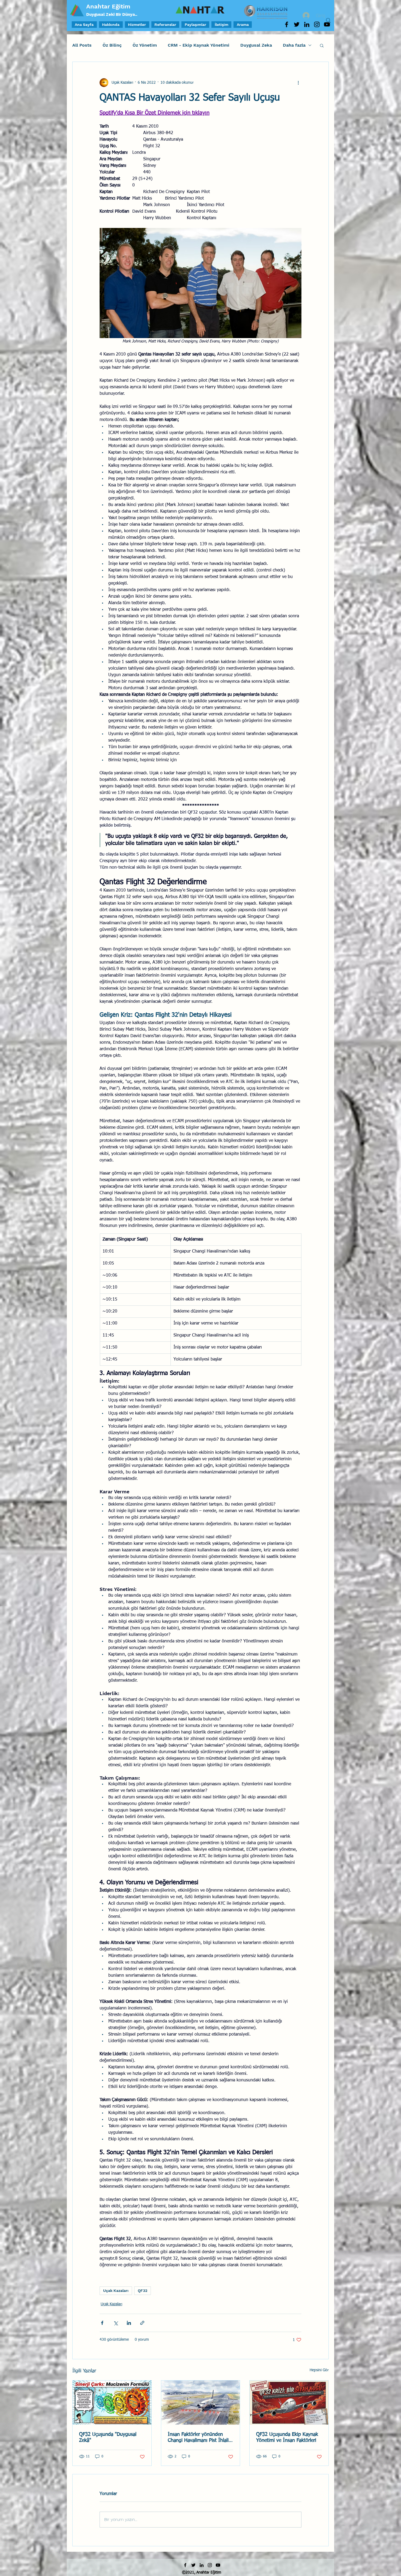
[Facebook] (287, 24)
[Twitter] (297, 24)
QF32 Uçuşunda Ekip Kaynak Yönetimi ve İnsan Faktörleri (287, 2437)
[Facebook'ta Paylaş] (102, 2323)
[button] (322, 45)
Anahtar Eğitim (108, 6)
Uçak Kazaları (116, 2291)
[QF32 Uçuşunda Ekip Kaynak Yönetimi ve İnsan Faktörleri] (289, 2403)
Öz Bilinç (112, 45)
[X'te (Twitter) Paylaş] (116, 2323)
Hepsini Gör (319, 2370)
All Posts (82, 45)
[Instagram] (317, 24)
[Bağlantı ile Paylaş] (142, 2323)
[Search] (328, 20)
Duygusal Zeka (256, 45)
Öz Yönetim (145, 45)
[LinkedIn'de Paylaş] (129, 2323)
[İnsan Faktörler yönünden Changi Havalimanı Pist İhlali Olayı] (201, 2403)
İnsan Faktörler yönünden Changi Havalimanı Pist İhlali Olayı (198, 2438)
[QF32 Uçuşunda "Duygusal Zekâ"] (112, 2403)
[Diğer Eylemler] (298, 83)
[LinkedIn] (307, 24)
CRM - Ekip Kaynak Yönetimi (199, 45)
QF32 (143, 2291)
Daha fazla (294, 45)
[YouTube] (218, 2565)
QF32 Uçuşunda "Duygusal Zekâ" (108, 2437)
